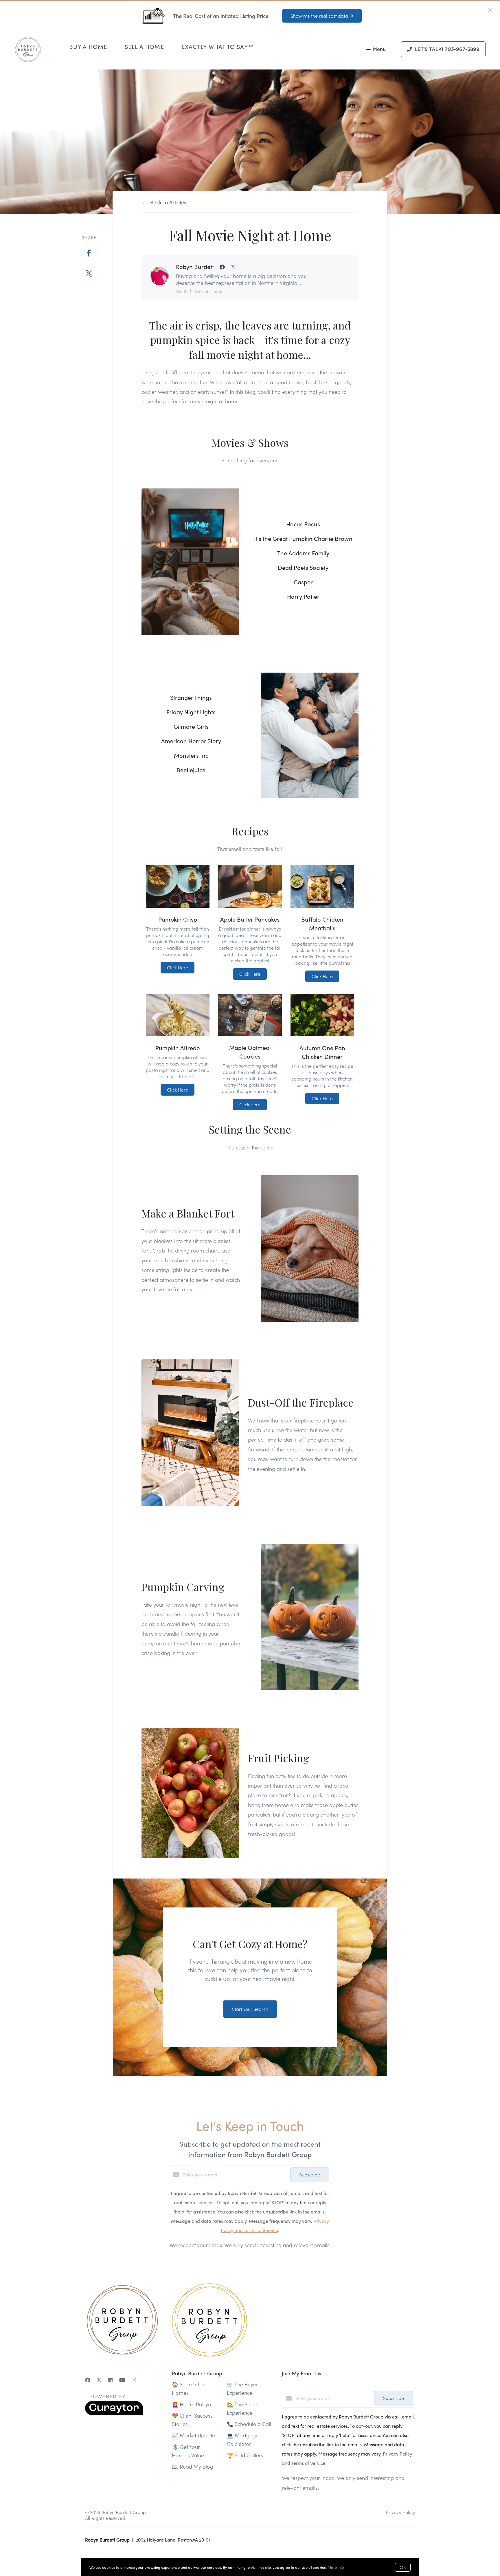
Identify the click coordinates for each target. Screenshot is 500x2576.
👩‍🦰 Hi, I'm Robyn (191, 2404)
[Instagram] (134, 2380)
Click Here (178, 967)
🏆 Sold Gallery (245, 2455)
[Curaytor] (114, 2413)
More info (336, 2567)
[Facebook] (88, 2380)
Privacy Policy (400, 2512)
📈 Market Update (193, 2435)
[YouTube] (122, 2380)
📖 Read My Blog (193, 2466)
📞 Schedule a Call (249, 2424)
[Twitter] (99, 2380)
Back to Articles (168, 202)
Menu (379, 50)
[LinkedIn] (110, 2380)
